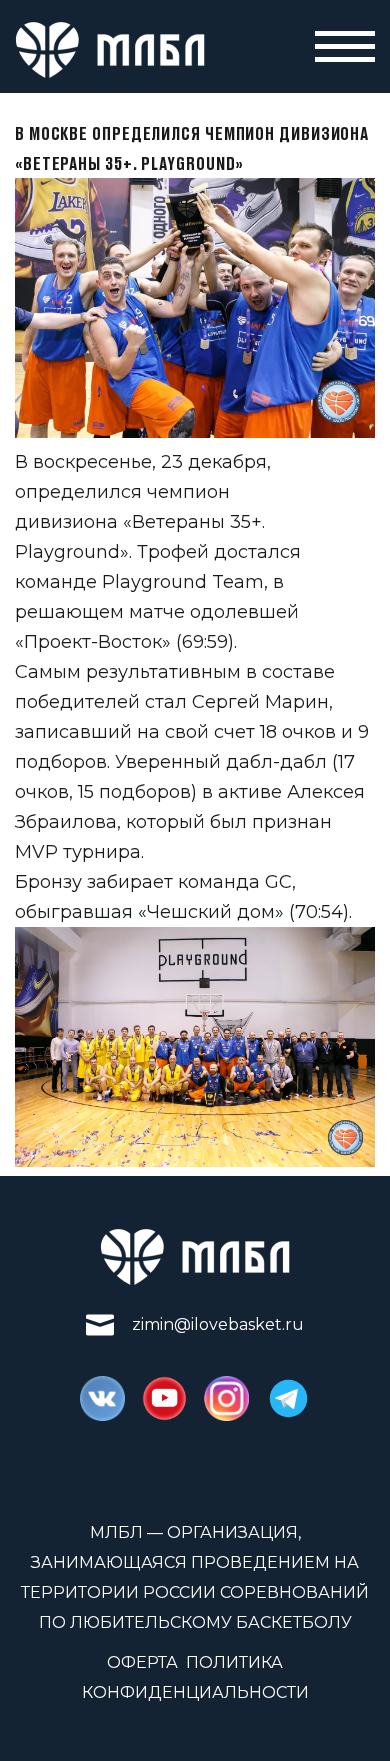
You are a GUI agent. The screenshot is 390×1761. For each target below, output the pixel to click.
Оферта (142, 1662)
